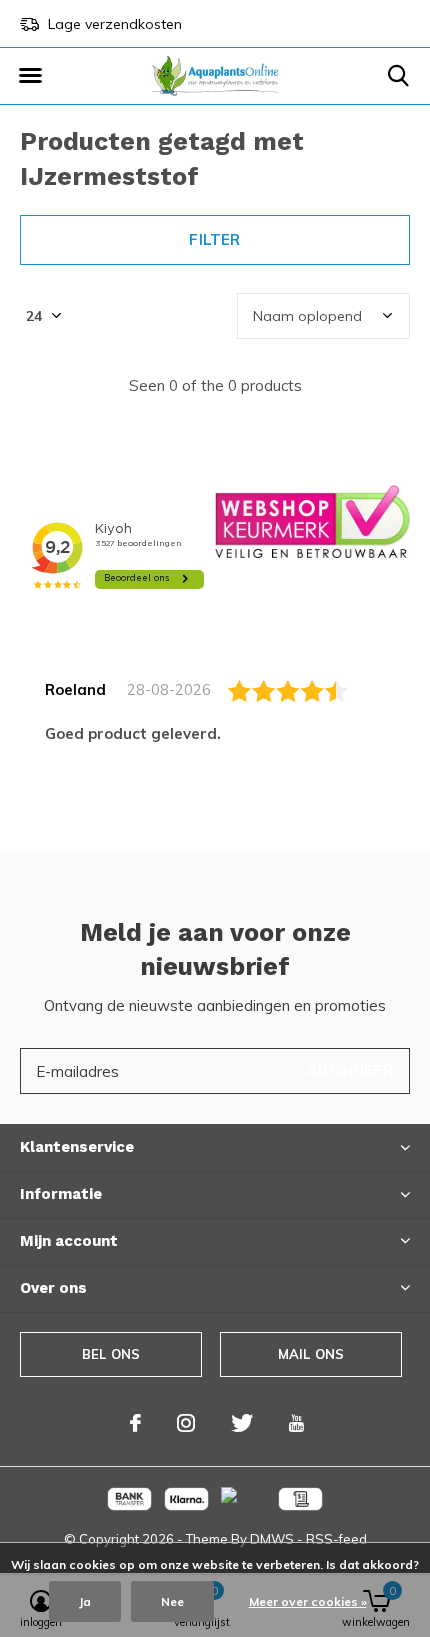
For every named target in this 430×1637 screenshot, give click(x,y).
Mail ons (311, 1354)
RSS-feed (336, 1539)
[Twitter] (242, 1423)
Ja (85, 1601)
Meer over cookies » (308, 1601)
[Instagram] (186, 1423)
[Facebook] (135, 1423)
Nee (172, 1601)
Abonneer (350, 1070)
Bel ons (111, 1354)
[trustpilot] (312, 520)
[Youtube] (296, 1423)
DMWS (272, 1539)
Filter (214, 239)
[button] (30, 76)
